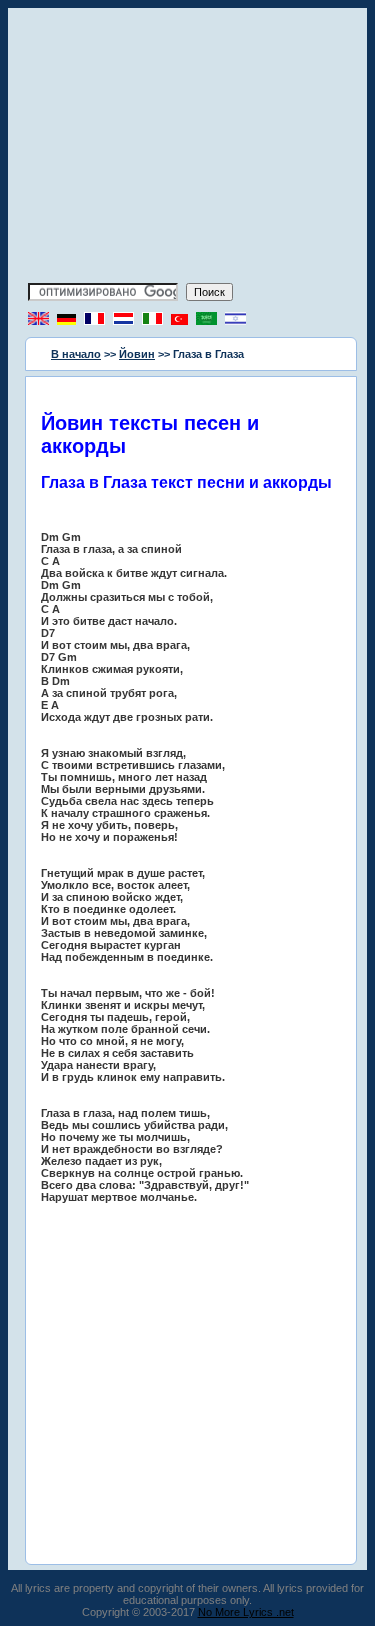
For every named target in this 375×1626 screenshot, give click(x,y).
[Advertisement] (188, 148)
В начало (76, 354)
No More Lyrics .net (246, 1612)
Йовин (137, 354)
